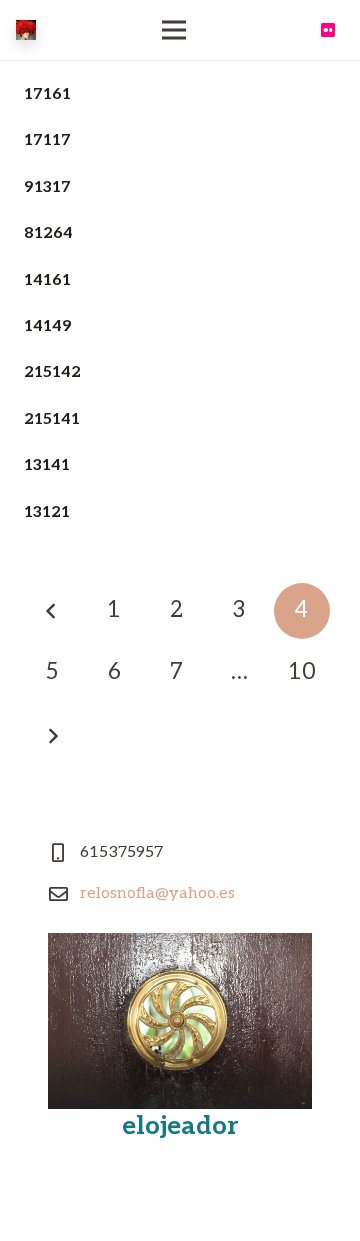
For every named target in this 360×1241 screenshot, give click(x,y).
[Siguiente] (52, 736)
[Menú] (174, 30)
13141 (47, 465)
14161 (47, 280)
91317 (47, 187)
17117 (47, 140)
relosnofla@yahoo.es (157, 893)
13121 (47, 512)
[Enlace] (26, 30)
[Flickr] (328, 30)
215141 (52, 419)
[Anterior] (52, 611)
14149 (48, 326)
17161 (47, 94)
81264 (48, 233)
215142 (52, 372)
